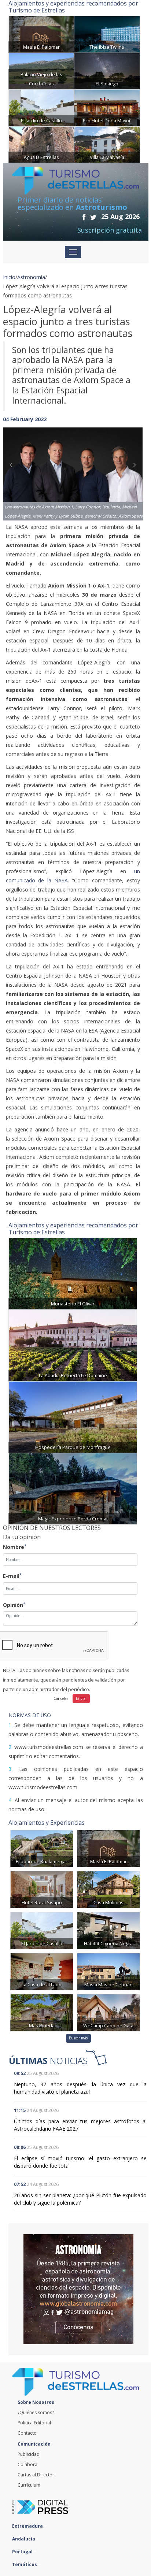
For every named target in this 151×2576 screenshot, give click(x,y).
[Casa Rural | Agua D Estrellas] (41, 144)
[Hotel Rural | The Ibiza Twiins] (107, 34)
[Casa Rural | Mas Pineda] (42, 2012)
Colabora (27, 2464)
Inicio (9, 277)
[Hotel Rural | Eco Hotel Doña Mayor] (107, 107)
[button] (13, 466)
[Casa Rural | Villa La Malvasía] (107, 144)
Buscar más (78, 2038)
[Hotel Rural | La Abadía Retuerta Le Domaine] (73, 1344)
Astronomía (31, 277)
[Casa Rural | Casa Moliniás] (108, 1889)
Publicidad (29, 2454)
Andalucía (24, 2539)
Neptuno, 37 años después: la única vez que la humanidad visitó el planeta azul (80, 2088)
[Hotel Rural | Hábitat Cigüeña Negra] (108, 1930)
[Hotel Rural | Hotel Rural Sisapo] (42, 1889)
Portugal (23, 2552)
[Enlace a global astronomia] (78, 2289)
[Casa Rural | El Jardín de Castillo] (41, 107)
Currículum (29, 2485)
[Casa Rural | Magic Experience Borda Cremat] (73, 1488)
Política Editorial (34, 2423)
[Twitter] (93, 217)
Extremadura (28, 2526)
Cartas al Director (36, 2475)
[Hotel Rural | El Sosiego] (107, 71)
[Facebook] (84, 217)
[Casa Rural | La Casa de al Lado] (42, 1971)
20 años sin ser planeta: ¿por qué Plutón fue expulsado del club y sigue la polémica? (80, 2199)
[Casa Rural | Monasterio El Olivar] (73, 1273)
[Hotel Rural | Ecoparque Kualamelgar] (42, 1848)
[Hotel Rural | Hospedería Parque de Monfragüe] (73, 1416)
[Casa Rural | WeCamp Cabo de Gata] (108, 2012)
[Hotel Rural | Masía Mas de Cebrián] (108, 1971)
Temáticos (25, 2564)
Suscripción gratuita (110, 230)
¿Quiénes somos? (36, 2412)
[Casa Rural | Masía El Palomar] (41, 34)
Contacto (27, 2433)
